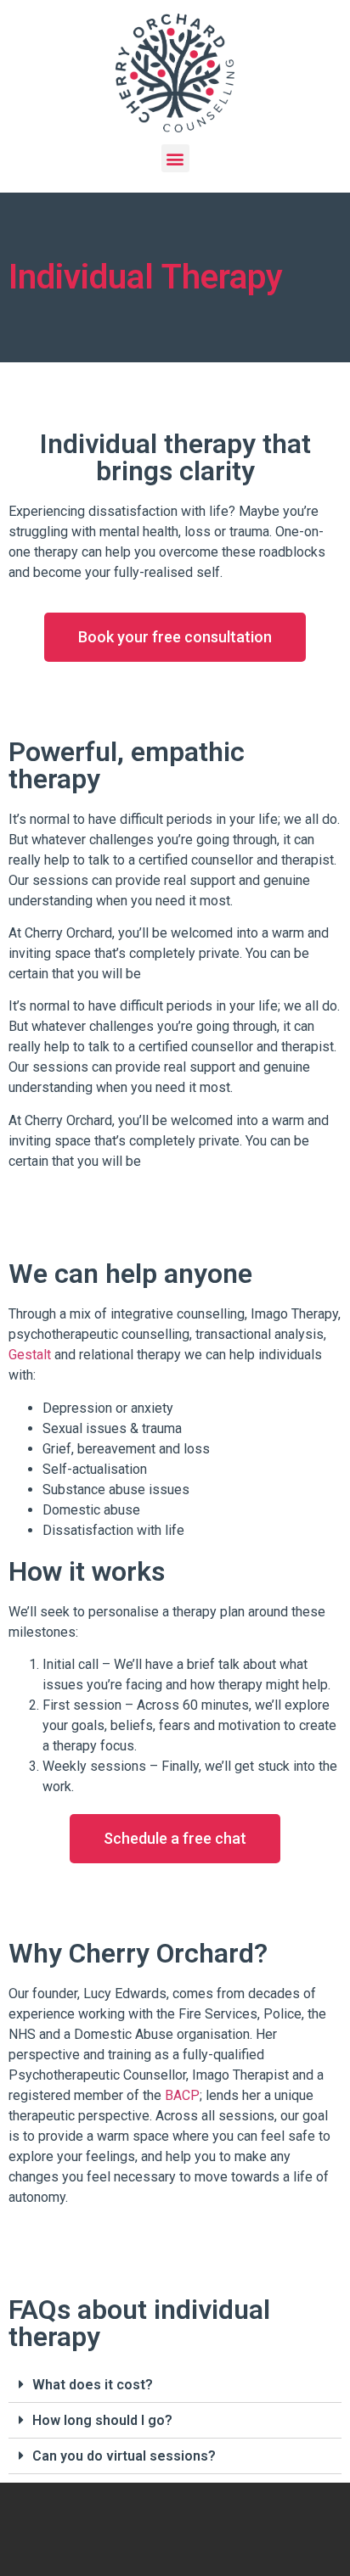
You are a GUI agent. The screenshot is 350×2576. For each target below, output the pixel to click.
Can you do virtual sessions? (124, 2456)
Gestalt (30, 1355)
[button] (175, 637)
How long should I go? (102, 2420)
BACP (182, 2095)
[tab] (175, 2385)
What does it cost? (93, 2385)
